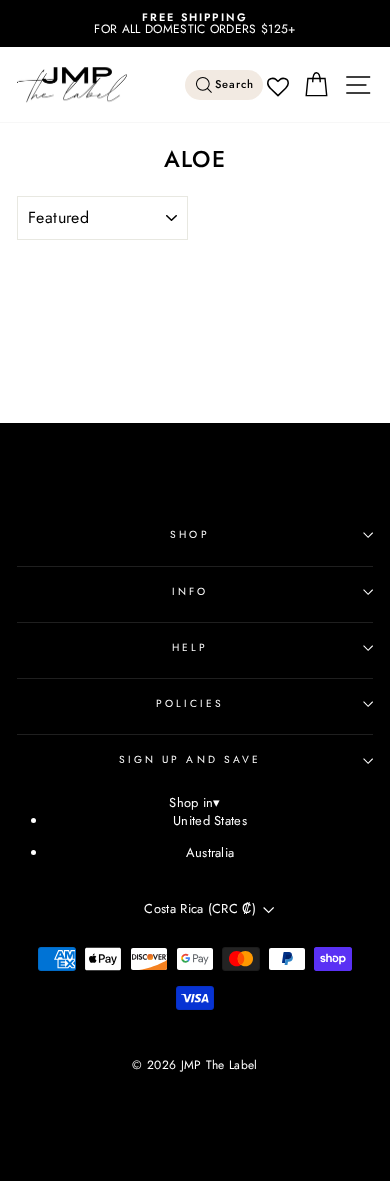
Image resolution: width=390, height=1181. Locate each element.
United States (210, 820)
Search (235, 84)
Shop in (195, 803)
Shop (189, 534)
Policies (190, 703)
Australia (210, 852)
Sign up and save (190, 759)
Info (190, 591)
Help (190, 647)
